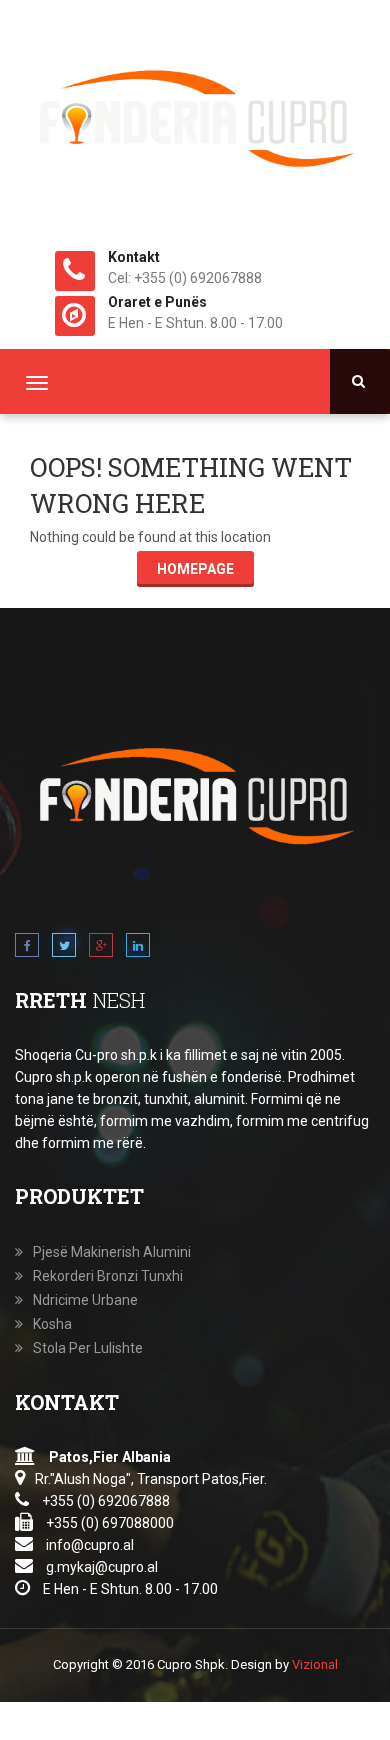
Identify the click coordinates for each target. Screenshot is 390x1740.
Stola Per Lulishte (88, 1348)
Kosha (52, 1324)
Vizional (315, 1664)
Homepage (195, 569)
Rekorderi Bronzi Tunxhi (108, 1276)
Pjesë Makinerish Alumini (112, 1252)
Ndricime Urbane (85, 1300)
